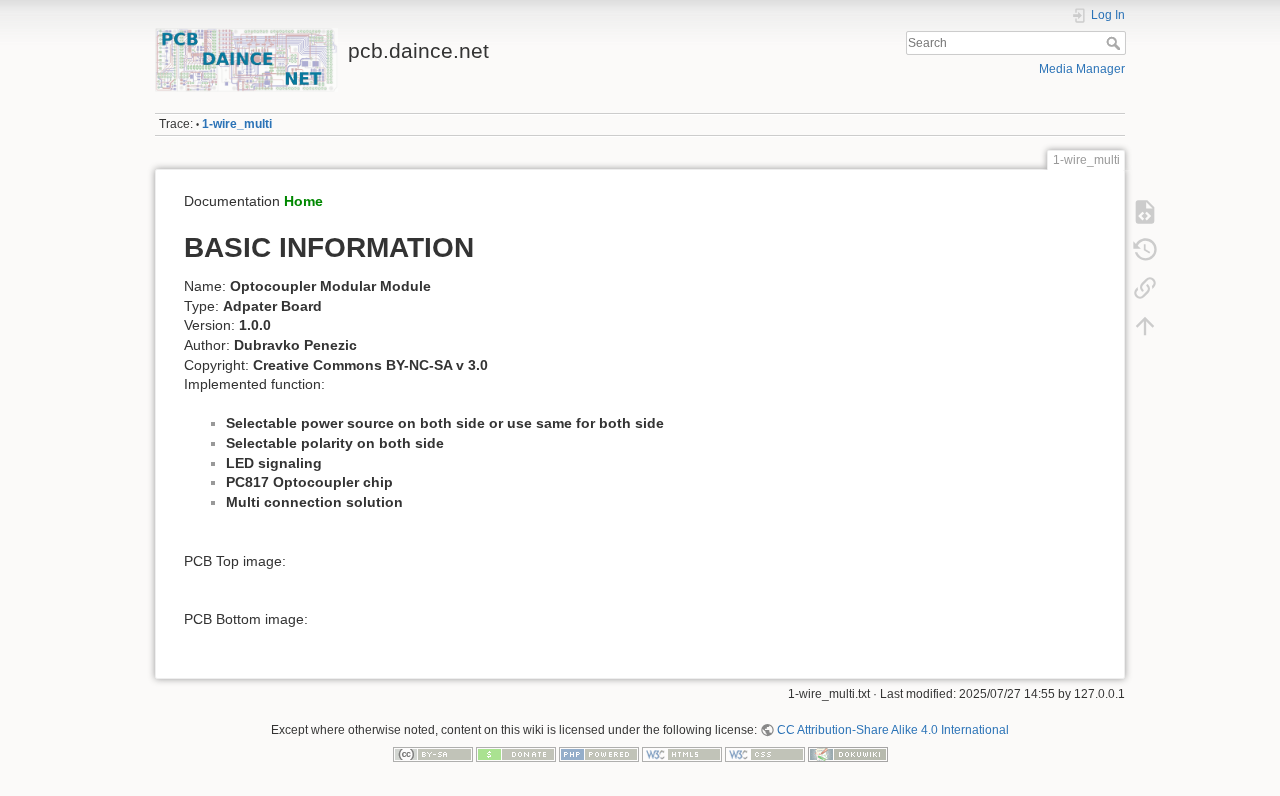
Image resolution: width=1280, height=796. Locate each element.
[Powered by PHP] (599, 754)
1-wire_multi (237, 124)
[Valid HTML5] (682, 754)
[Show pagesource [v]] (1145, 212)
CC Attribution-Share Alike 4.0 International (893, 730)
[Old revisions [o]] (1145, 250)
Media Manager (1082, 69)
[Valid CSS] (765, 754)
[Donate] (516, 754)
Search (1115, 43)
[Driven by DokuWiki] (848, 754)
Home (303, 201)
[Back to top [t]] (1145, 326)
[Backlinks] (1145, 288)
